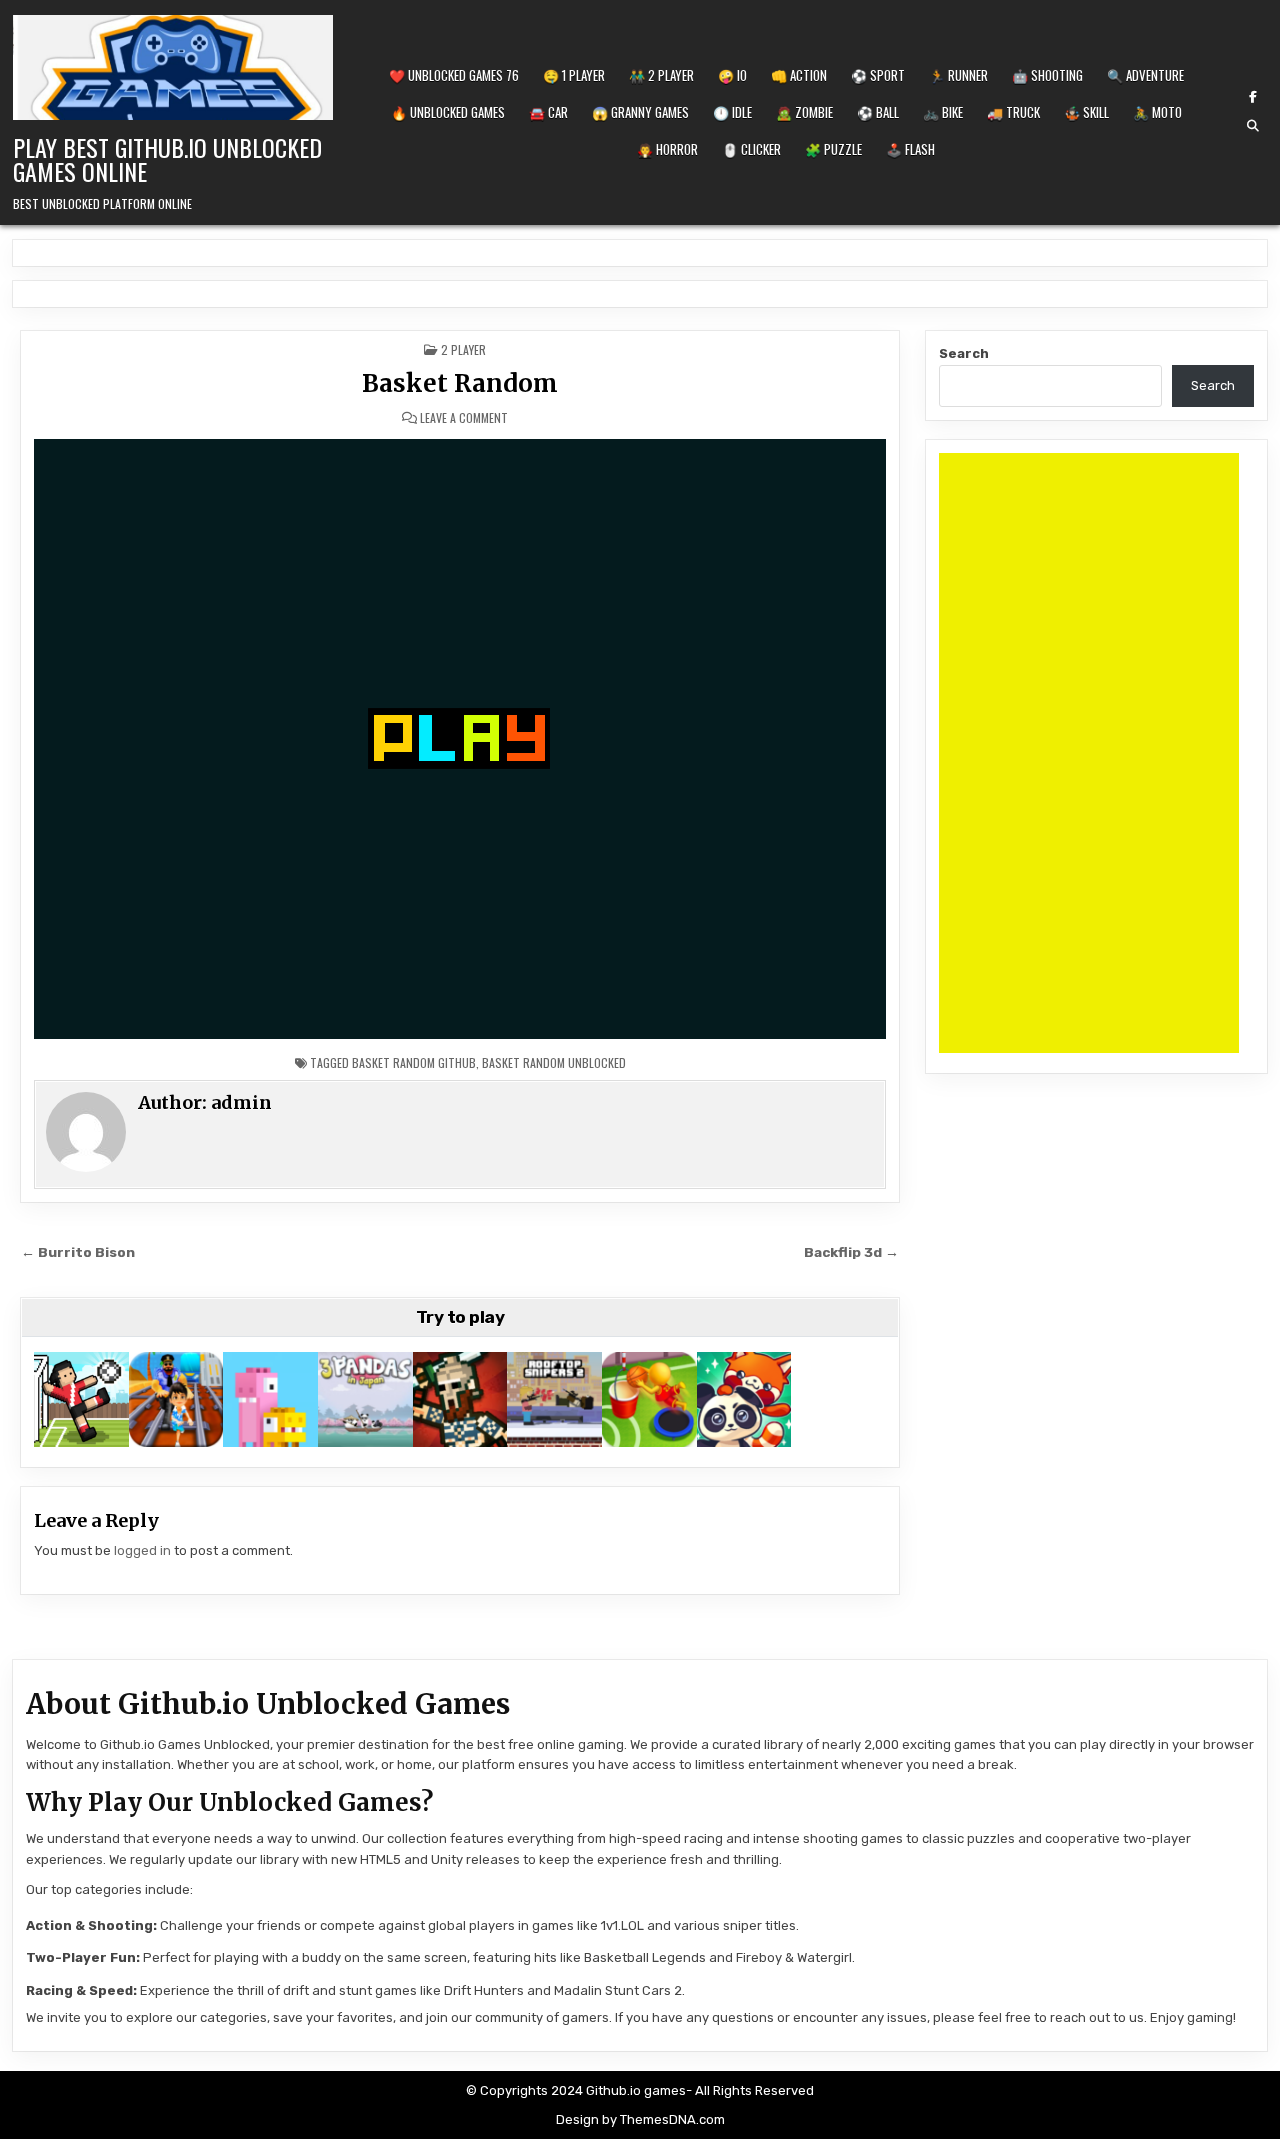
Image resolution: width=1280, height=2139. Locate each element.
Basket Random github (414, 1062)
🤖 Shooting (1047, 75)
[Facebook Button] (1253, 97)
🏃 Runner (958, 75)
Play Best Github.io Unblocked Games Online (167, 159)
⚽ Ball (878, 112)
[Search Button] (1253, 126)
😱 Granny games (640, 112)
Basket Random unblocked (554, 1062)
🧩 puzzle (833, 149)
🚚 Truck (1013, 112)
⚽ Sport (878, 75)
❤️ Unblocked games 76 (454, 75)
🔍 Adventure (1145, 75)
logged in (142, 1550)
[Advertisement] (1089, 753)
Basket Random (460, 383)
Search (964, 353)
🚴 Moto (1157, 112)
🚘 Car (548, 112)
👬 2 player (661, 75)
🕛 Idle (732, 112)
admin (241, 1102)
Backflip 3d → (851, 1252)
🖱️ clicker (751, 149)
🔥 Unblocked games (448, 112)
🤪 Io (732, 75)
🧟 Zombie (804, 112)
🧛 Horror (667, 149)
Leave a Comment (464, 418)
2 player (463, 349)
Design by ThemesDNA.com (640, 2119)
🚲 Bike (943, 112)
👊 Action (799, 75)
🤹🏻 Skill (1086, 112)
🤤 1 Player (574, 75)
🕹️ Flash (910, 149)
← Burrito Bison (78, 1252)
